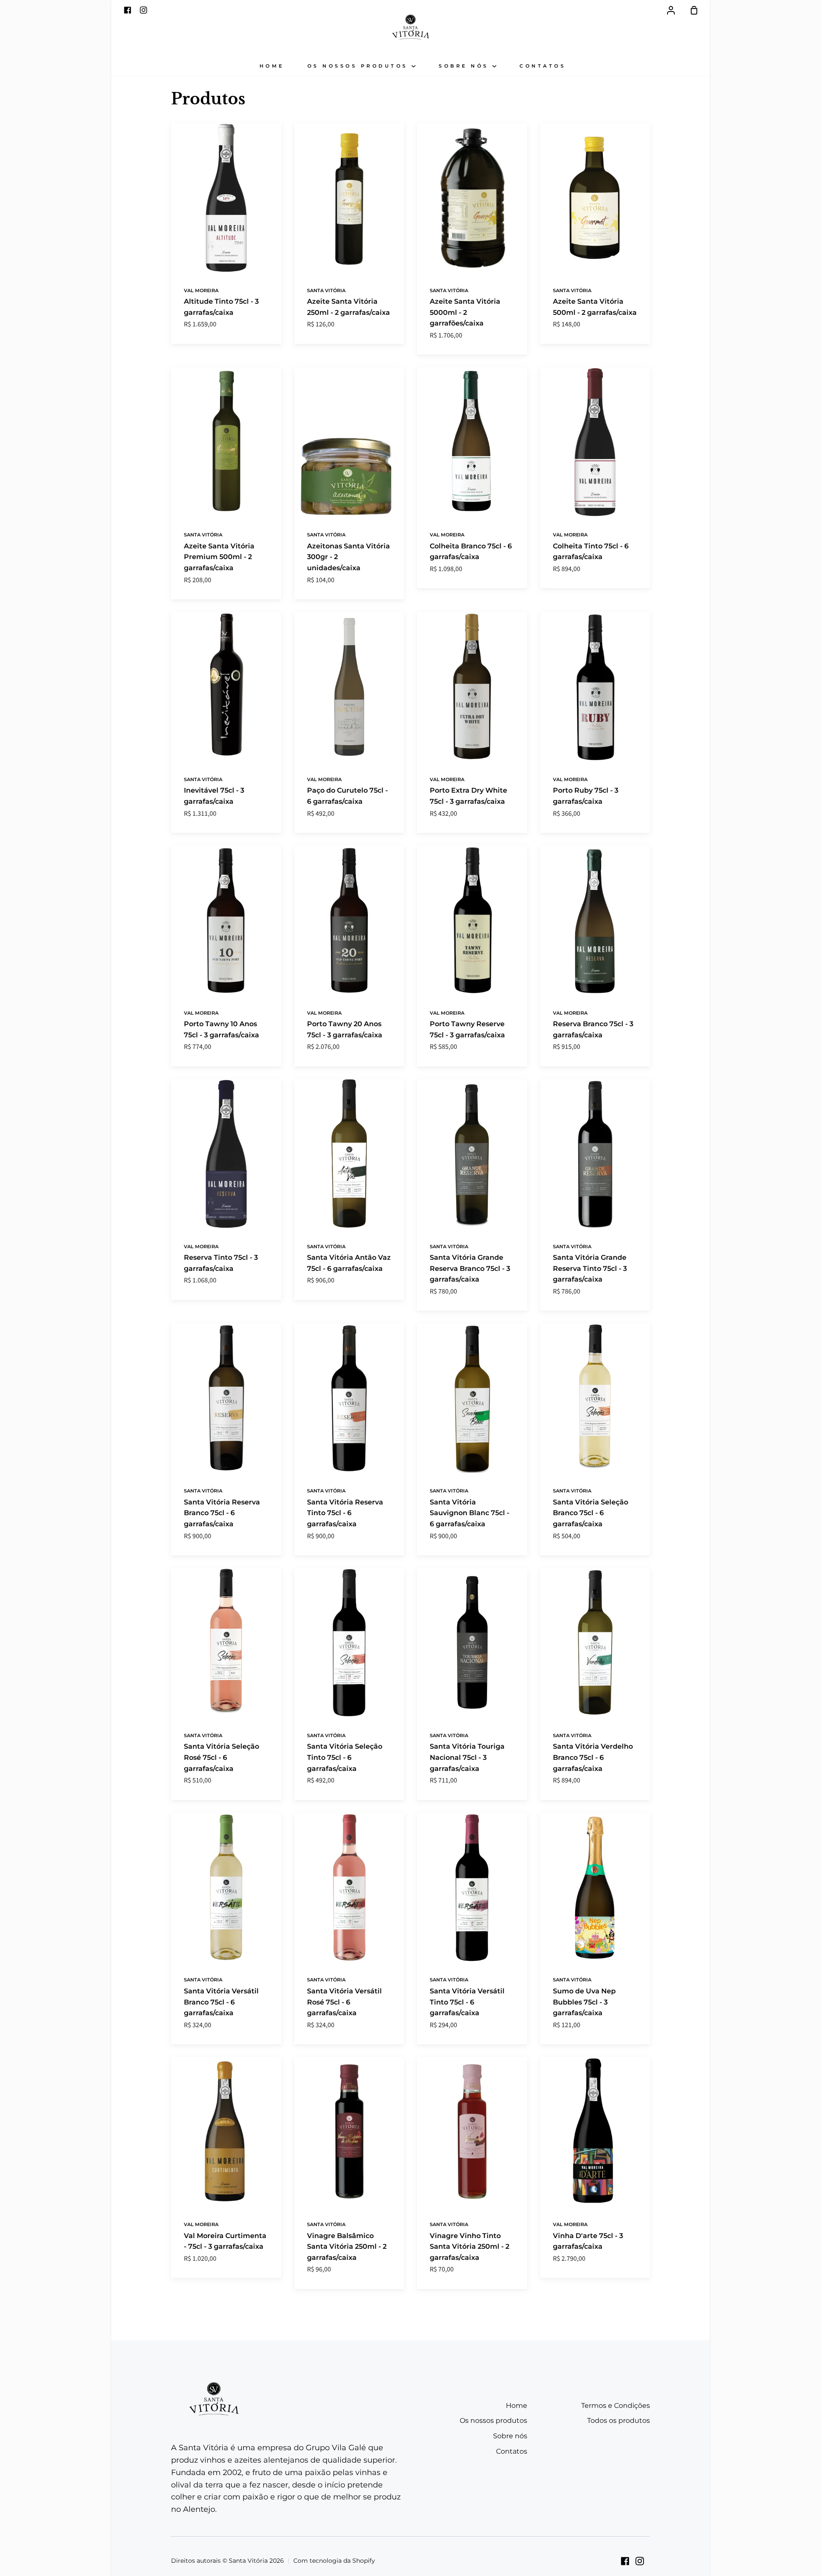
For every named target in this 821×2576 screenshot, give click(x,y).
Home (272, 66)
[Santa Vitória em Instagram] (640, 2561)
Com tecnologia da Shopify (334, 2561)
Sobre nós (465, 66)
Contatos (543, 66)
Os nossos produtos (360, 66)
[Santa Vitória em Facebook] (625, 2561)
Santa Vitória (326, 290)
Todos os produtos (619, 2421)
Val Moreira (201, 290)
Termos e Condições (616, 2406)
